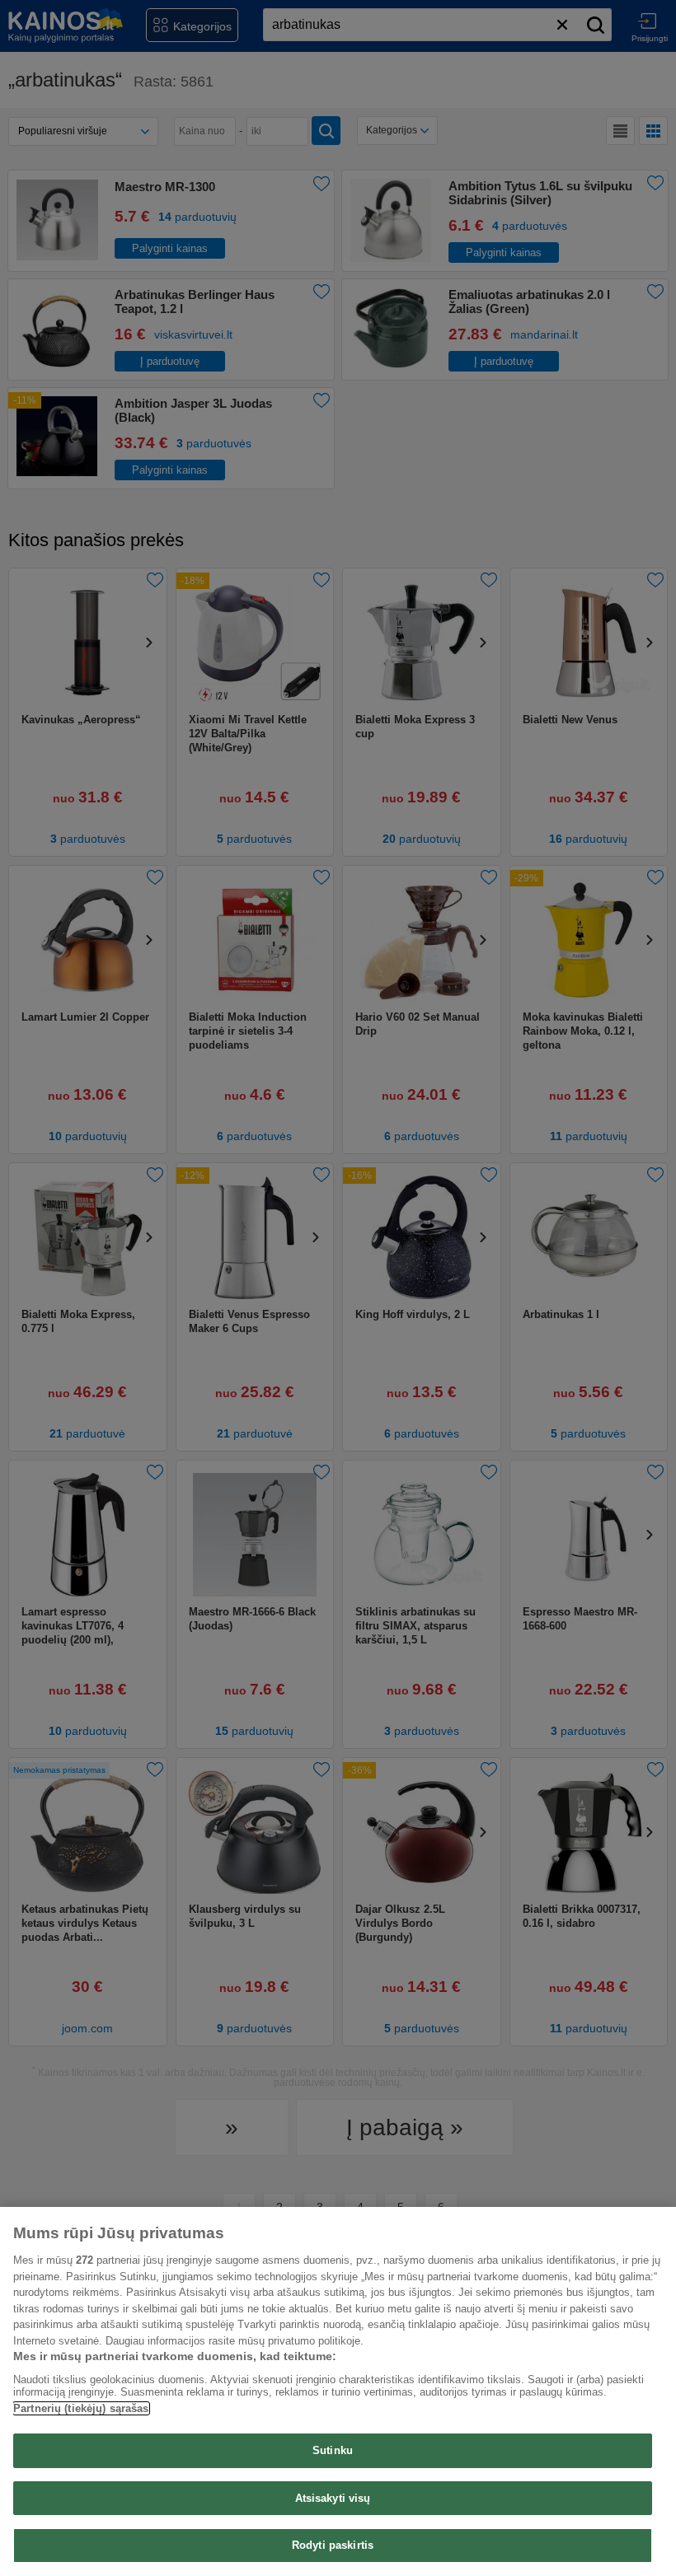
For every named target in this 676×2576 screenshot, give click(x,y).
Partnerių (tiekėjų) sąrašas (81, 2408)
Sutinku (333, 2450)
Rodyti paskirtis (333, 2545)
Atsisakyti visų (333, 2498)
